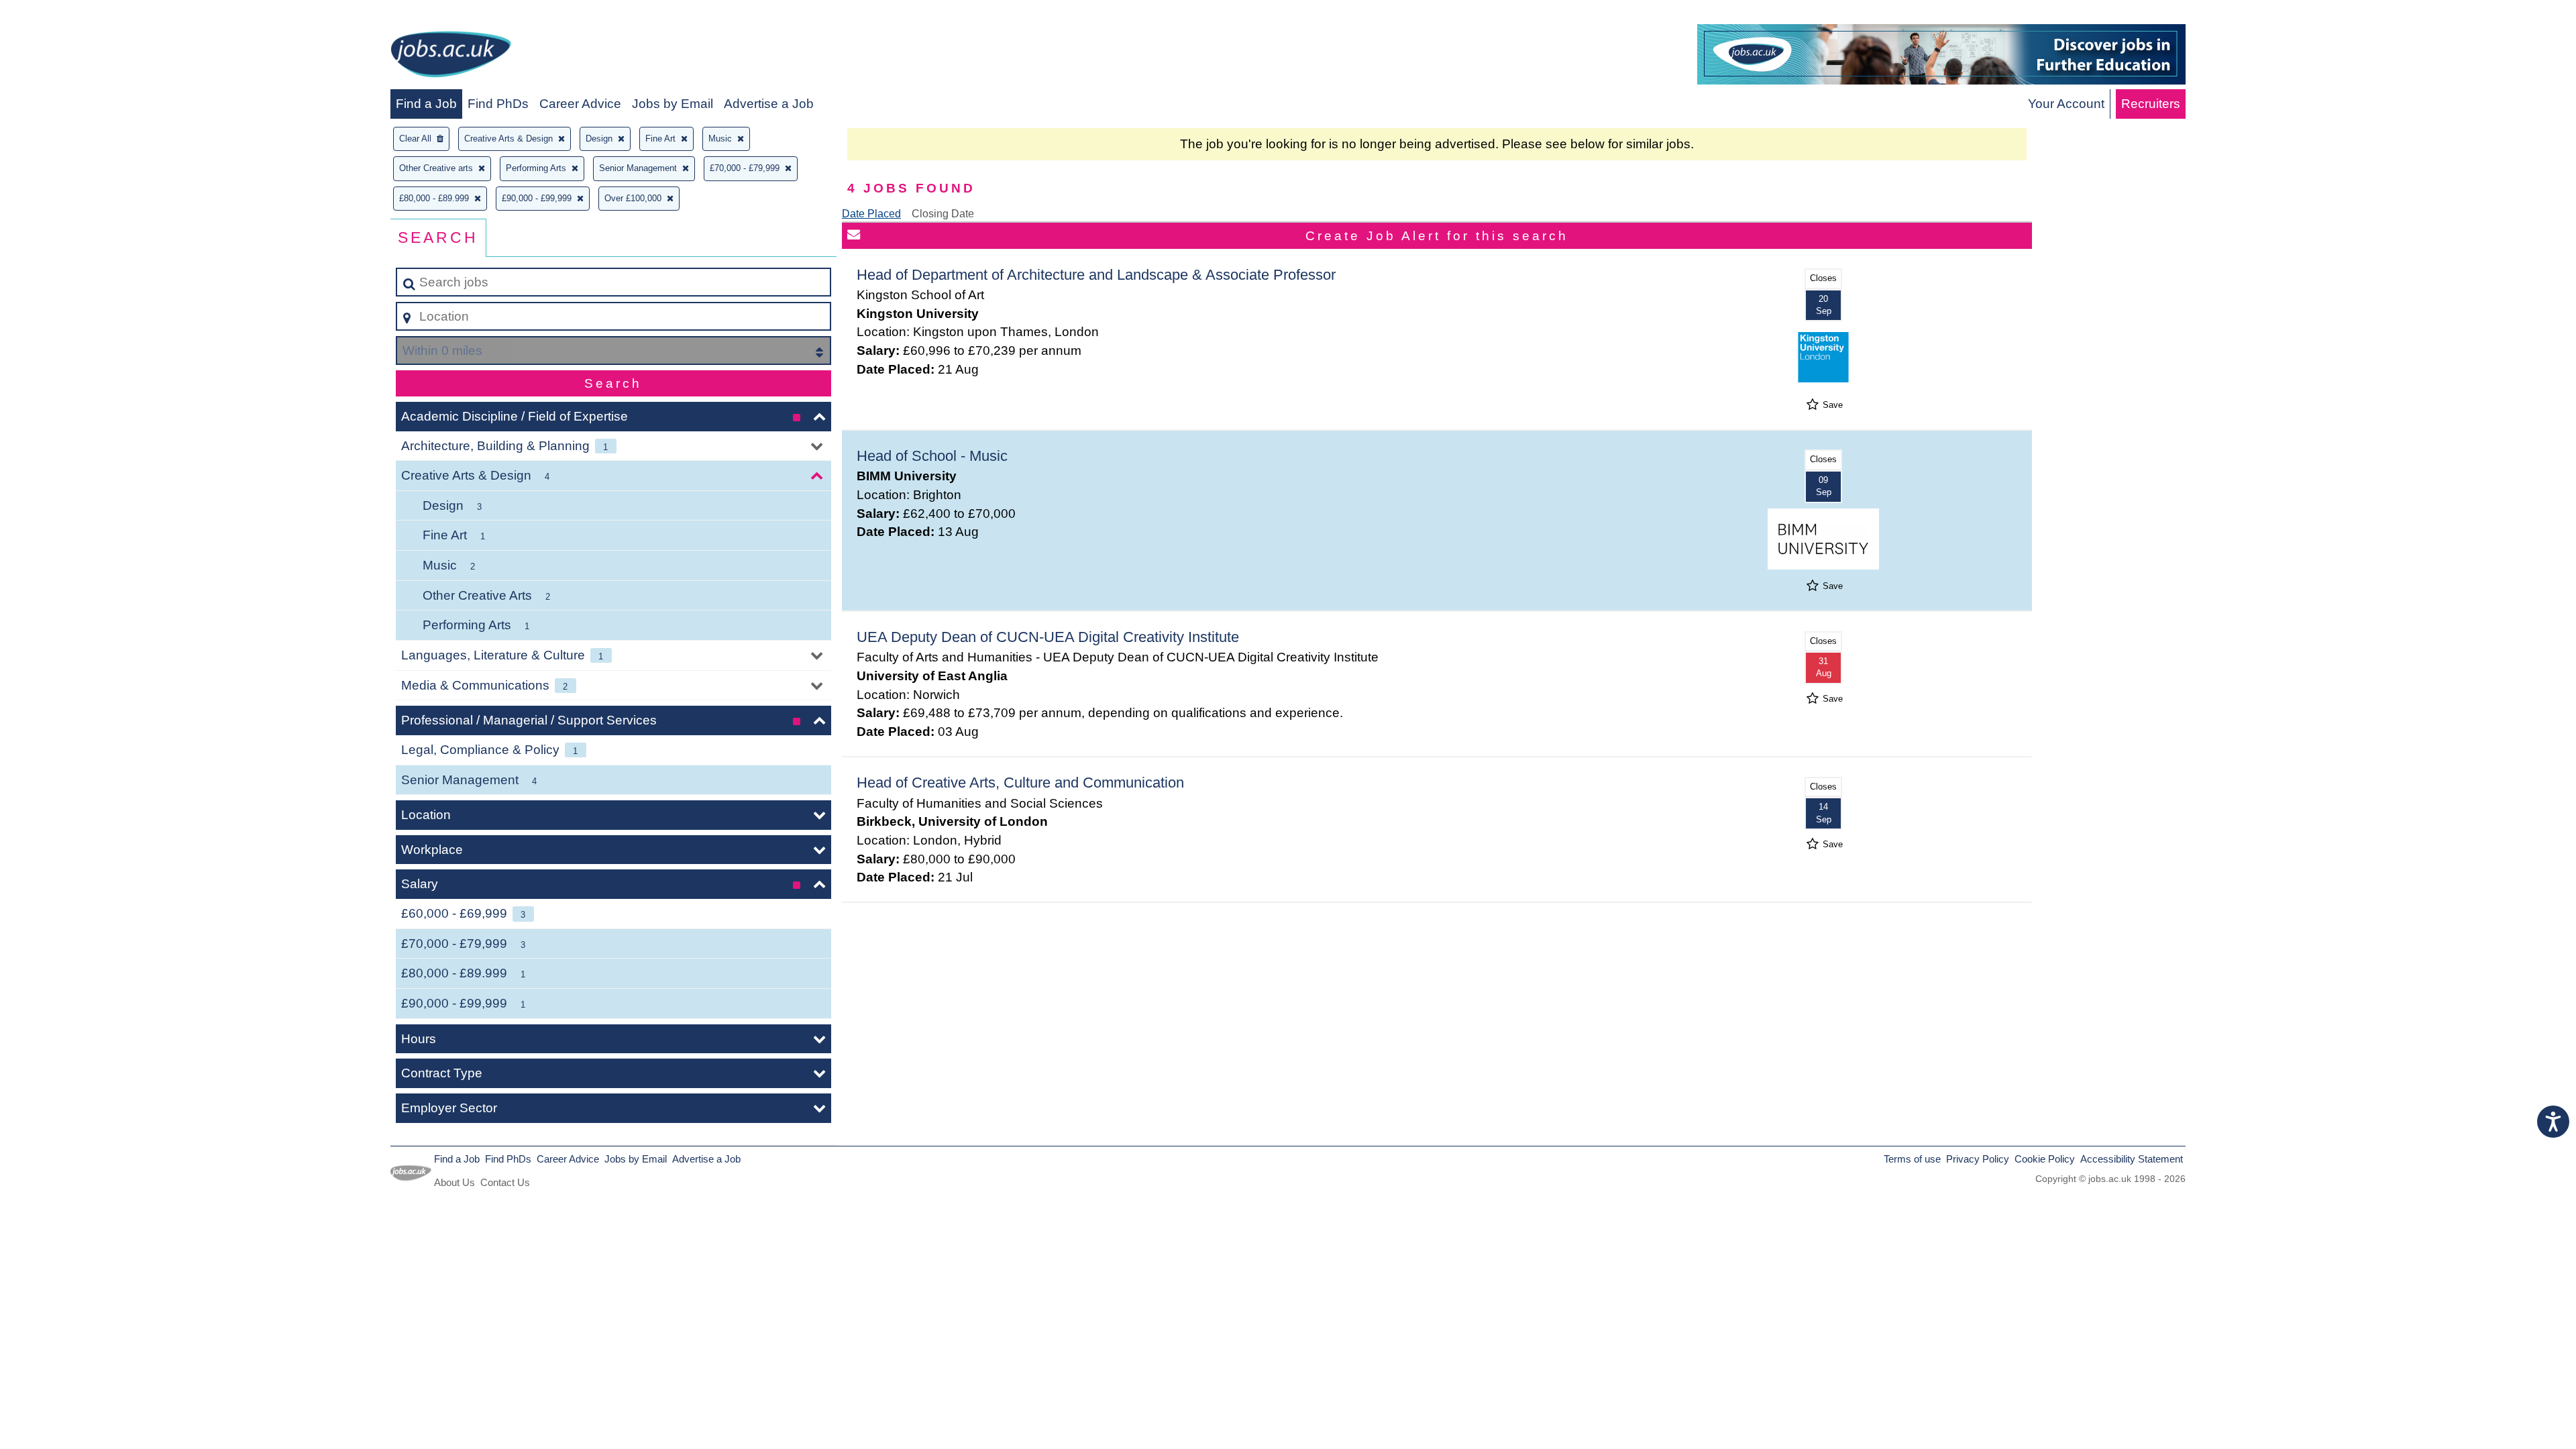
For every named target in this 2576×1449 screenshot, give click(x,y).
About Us (454, 1182)
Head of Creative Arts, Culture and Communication (1020, 783)
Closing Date (943, 214)
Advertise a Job (769, 104)
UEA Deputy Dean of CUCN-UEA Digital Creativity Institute (1048, 637)
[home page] (451, 57)
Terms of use (1912, 1159)
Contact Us (505, 1182)
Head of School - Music (932, 456)
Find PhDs (498, 104)
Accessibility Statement (2132, 1159)
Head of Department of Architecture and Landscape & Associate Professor (1096, 275)
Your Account (2066, 104)
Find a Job (426, 104)
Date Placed (871, 214)
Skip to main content (64, 14)
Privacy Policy (1978, 1159)
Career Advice (580, 104)
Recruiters (2151, 104)
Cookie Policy (2045, 1159)
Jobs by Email (673, 104)
